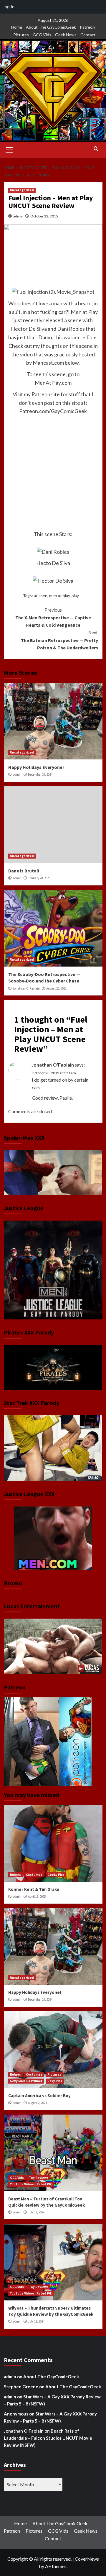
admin (18, 216)
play (75, 596)
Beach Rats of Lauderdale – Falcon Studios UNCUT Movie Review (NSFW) (48, 2438)
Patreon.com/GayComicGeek (53, 411)
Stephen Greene (21, 2387)
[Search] (96, 149)
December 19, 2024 (40, 774)
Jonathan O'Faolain (26, 988)
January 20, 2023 (39, 878)
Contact (88, 35)
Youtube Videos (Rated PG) (31, 2184)
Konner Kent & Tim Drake (34, 1889)
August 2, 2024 (37, 2103)
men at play (59, 596)
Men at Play (84, 312)
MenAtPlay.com (53, 383)
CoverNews (87, 2559)
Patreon (87, 27)
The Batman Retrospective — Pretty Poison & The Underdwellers (59, 640)
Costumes (34, 1875)
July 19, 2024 (36, 2212)
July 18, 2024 (36, 2321)
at (36, 596)
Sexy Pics (55, 2081)
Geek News (66, 35)
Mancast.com (48, 363)
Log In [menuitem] (8, 7)
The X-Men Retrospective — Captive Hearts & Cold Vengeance (53, 617)
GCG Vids (42, 35)
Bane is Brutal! (24, 871)
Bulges (15, 1875)
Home (17, 27)
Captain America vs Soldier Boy (39, 2096)
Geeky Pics (56, 1875)
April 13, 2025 (37, 1897)
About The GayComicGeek (51, 27)
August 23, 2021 (56, 988)
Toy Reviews (39, 2178)
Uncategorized (22, 190)
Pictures (21, 35)
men (43, 596)
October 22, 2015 (44, 216)
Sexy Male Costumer (26, 2081)
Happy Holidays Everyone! (36, 767)
